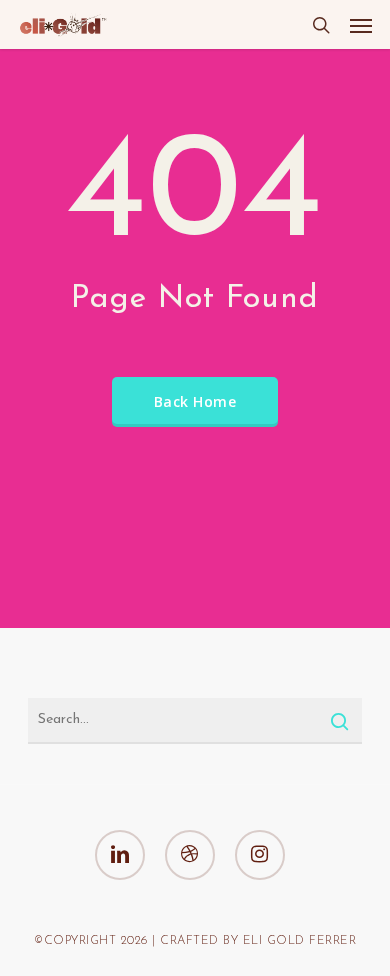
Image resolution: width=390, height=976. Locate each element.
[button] (361, 25)
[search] (321, 24)
